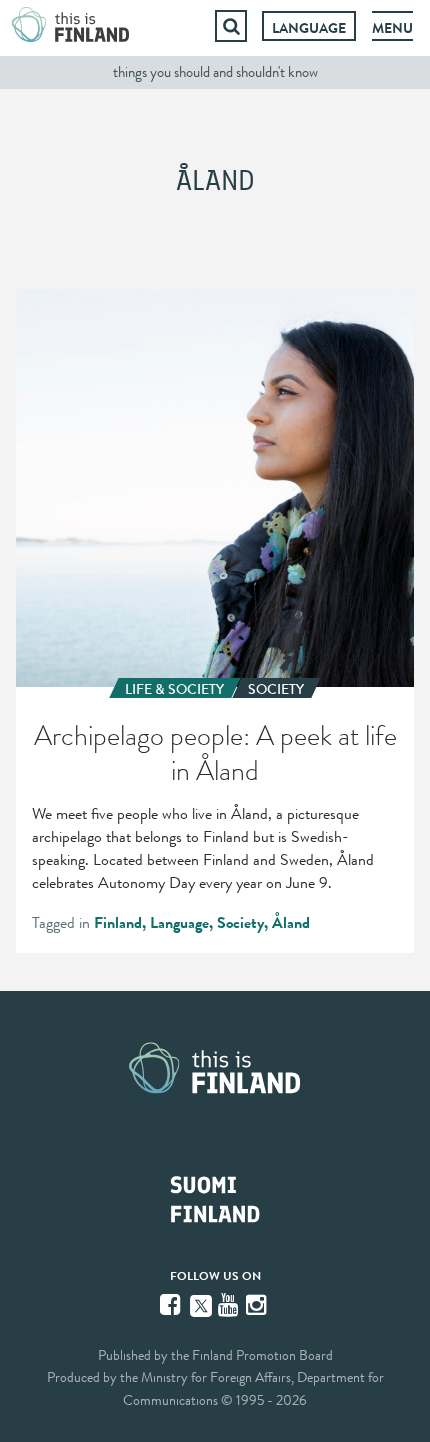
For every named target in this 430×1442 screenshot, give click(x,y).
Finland (118, 923)
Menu (392, 28)
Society (240, 923)
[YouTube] (230, 1305)
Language (309, 28)
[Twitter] (201, 1304)
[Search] (231, 26)
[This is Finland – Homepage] (71, 26)
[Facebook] (172, 1305)
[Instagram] (258, 1305)
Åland (291, 923)
